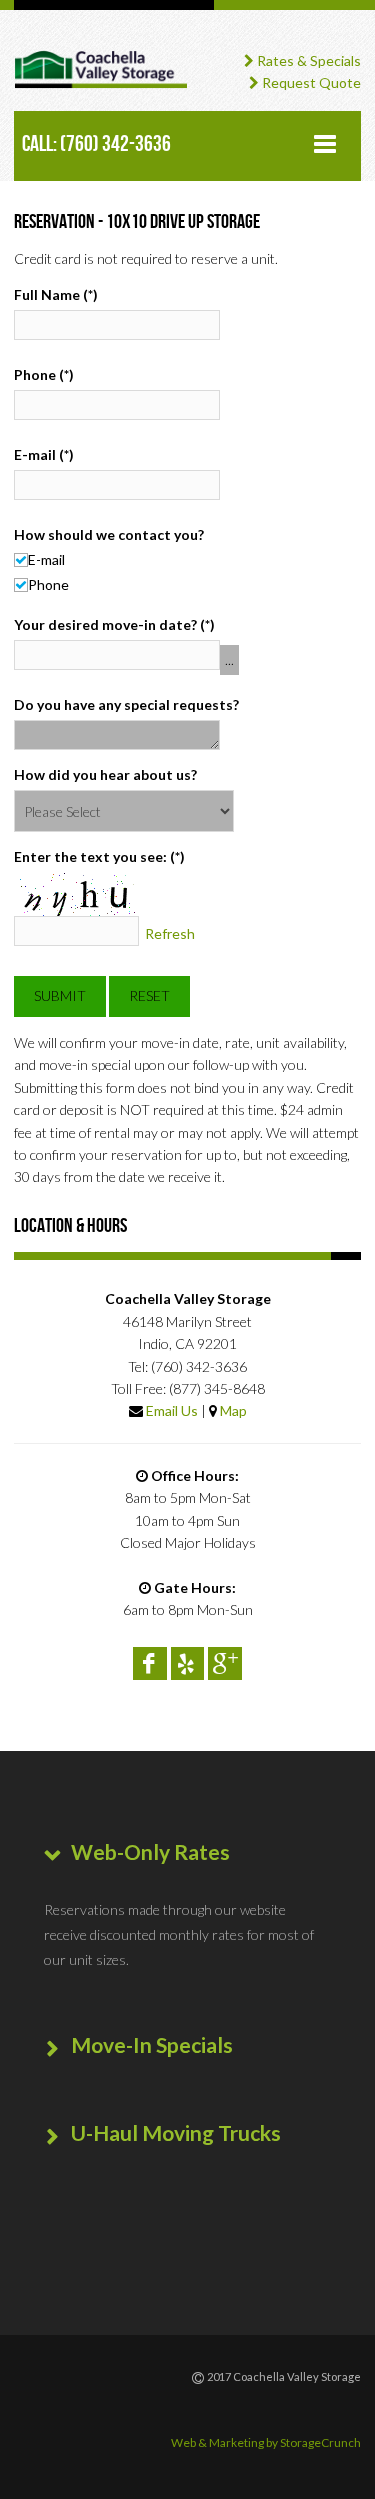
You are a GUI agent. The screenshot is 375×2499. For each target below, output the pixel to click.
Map (233, 1410)
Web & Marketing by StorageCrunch (266, 2442)
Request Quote (310, 82)
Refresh (170, 934)
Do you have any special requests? (126, 704)
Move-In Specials (152, 2044)
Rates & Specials (307, 60)
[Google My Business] (225, 1664)
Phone (44, 374)
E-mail (44, 454)
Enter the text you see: (99, 856)
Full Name (56, 294)
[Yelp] (188, 1664)
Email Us (172, 1410)
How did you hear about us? (105, 774)
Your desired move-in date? (114, 624)
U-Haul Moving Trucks (176, 2132)
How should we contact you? (109, 534)
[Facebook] (150, 1664)
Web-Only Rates (150, 1851)
